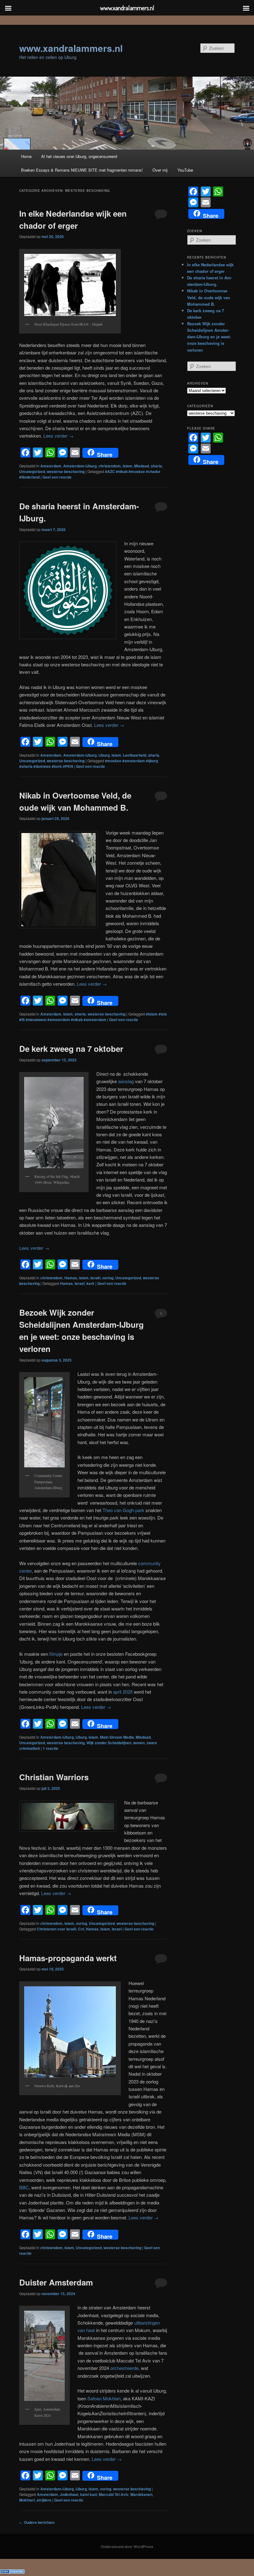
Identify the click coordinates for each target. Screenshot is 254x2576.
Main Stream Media (117, 1737)
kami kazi (89, 2494)
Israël (95, 1278)
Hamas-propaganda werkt (68, 1958)
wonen (139, 1743)
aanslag (126, 1081)
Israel (80, 1283)
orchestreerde (124, 2368)
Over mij (160, 170)
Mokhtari (27, 2500)
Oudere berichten (37, 2522)
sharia (156, 466)
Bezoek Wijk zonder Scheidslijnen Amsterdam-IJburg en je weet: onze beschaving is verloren (209, 337)
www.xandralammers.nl (71, 48)
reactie (50, 1748)
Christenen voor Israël (57, 1929)
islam (127, 466)
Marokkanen (141, 2494)
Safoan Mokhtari (104, 2398)
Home (26, 156)
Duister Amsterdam (56, 2282)
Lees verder (58, 436)
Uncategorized (32, 471)
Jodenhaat (69, 2494)
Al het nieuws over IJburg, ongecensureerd (79, 156)
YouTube (185, 170)
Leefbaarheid (135, 755)
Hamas (71, 1278)
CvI (81, 1929)
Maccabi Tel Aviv (114, 2494)
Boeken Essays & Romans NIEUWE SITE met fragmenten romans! (82, 170)
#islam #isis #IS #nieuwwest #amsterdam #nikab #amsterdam (93, 1017)
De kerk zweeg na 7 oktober (71, 1049)
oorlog (108, 1278)
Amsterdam (51, 466)
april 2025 (122, 1692)
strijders (44, 2500)
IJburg (104, 755)
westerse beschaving (66, 471)
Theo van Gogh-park (123, 1510)
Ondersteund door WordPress (127, 2547)
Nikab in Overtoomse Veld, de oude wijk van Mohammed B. (209, 297)
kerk (90, 1283)
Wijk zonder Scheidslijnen (109, 1743)
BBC (24, 2187)
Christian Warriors (54, 1777)
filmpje (56, 1654)
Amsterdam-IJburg (80, 466)
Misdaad (142, 466)
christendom (110, 466)
